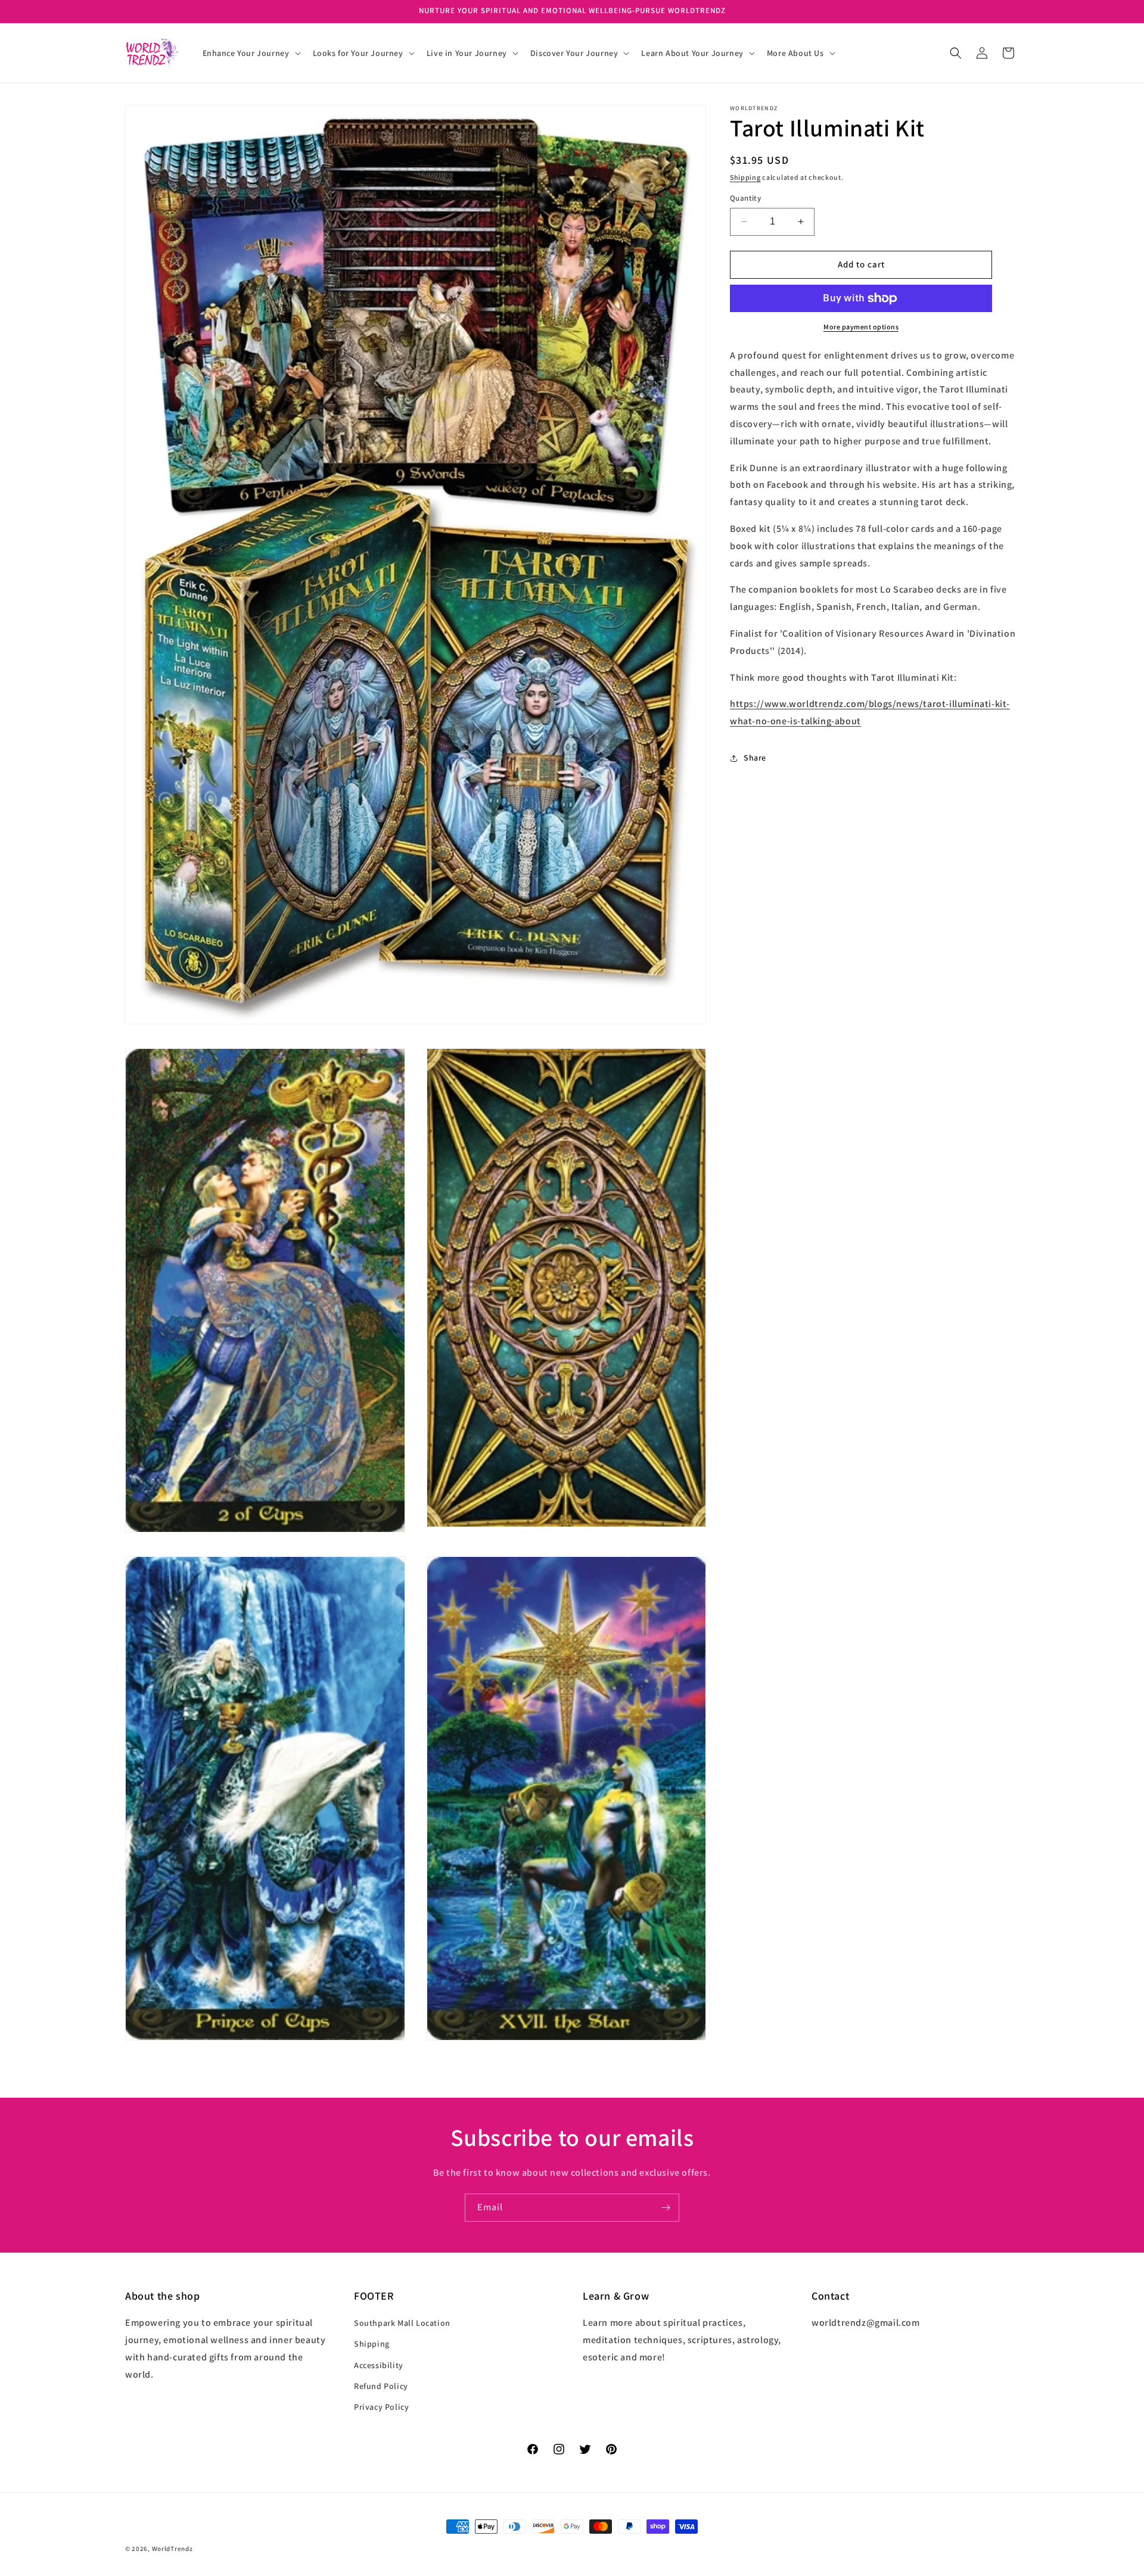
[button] (251, 53)
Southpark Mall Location (402, 2323)
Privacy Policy (381, 2407)
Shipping (745, 177)
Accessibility (379, 2365)
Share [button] (755, 758)
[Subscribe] (666, 2208)
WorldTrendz (172, 2549)
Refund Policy (381, 2386)
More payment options (861, 327)
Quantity (745, 198)
